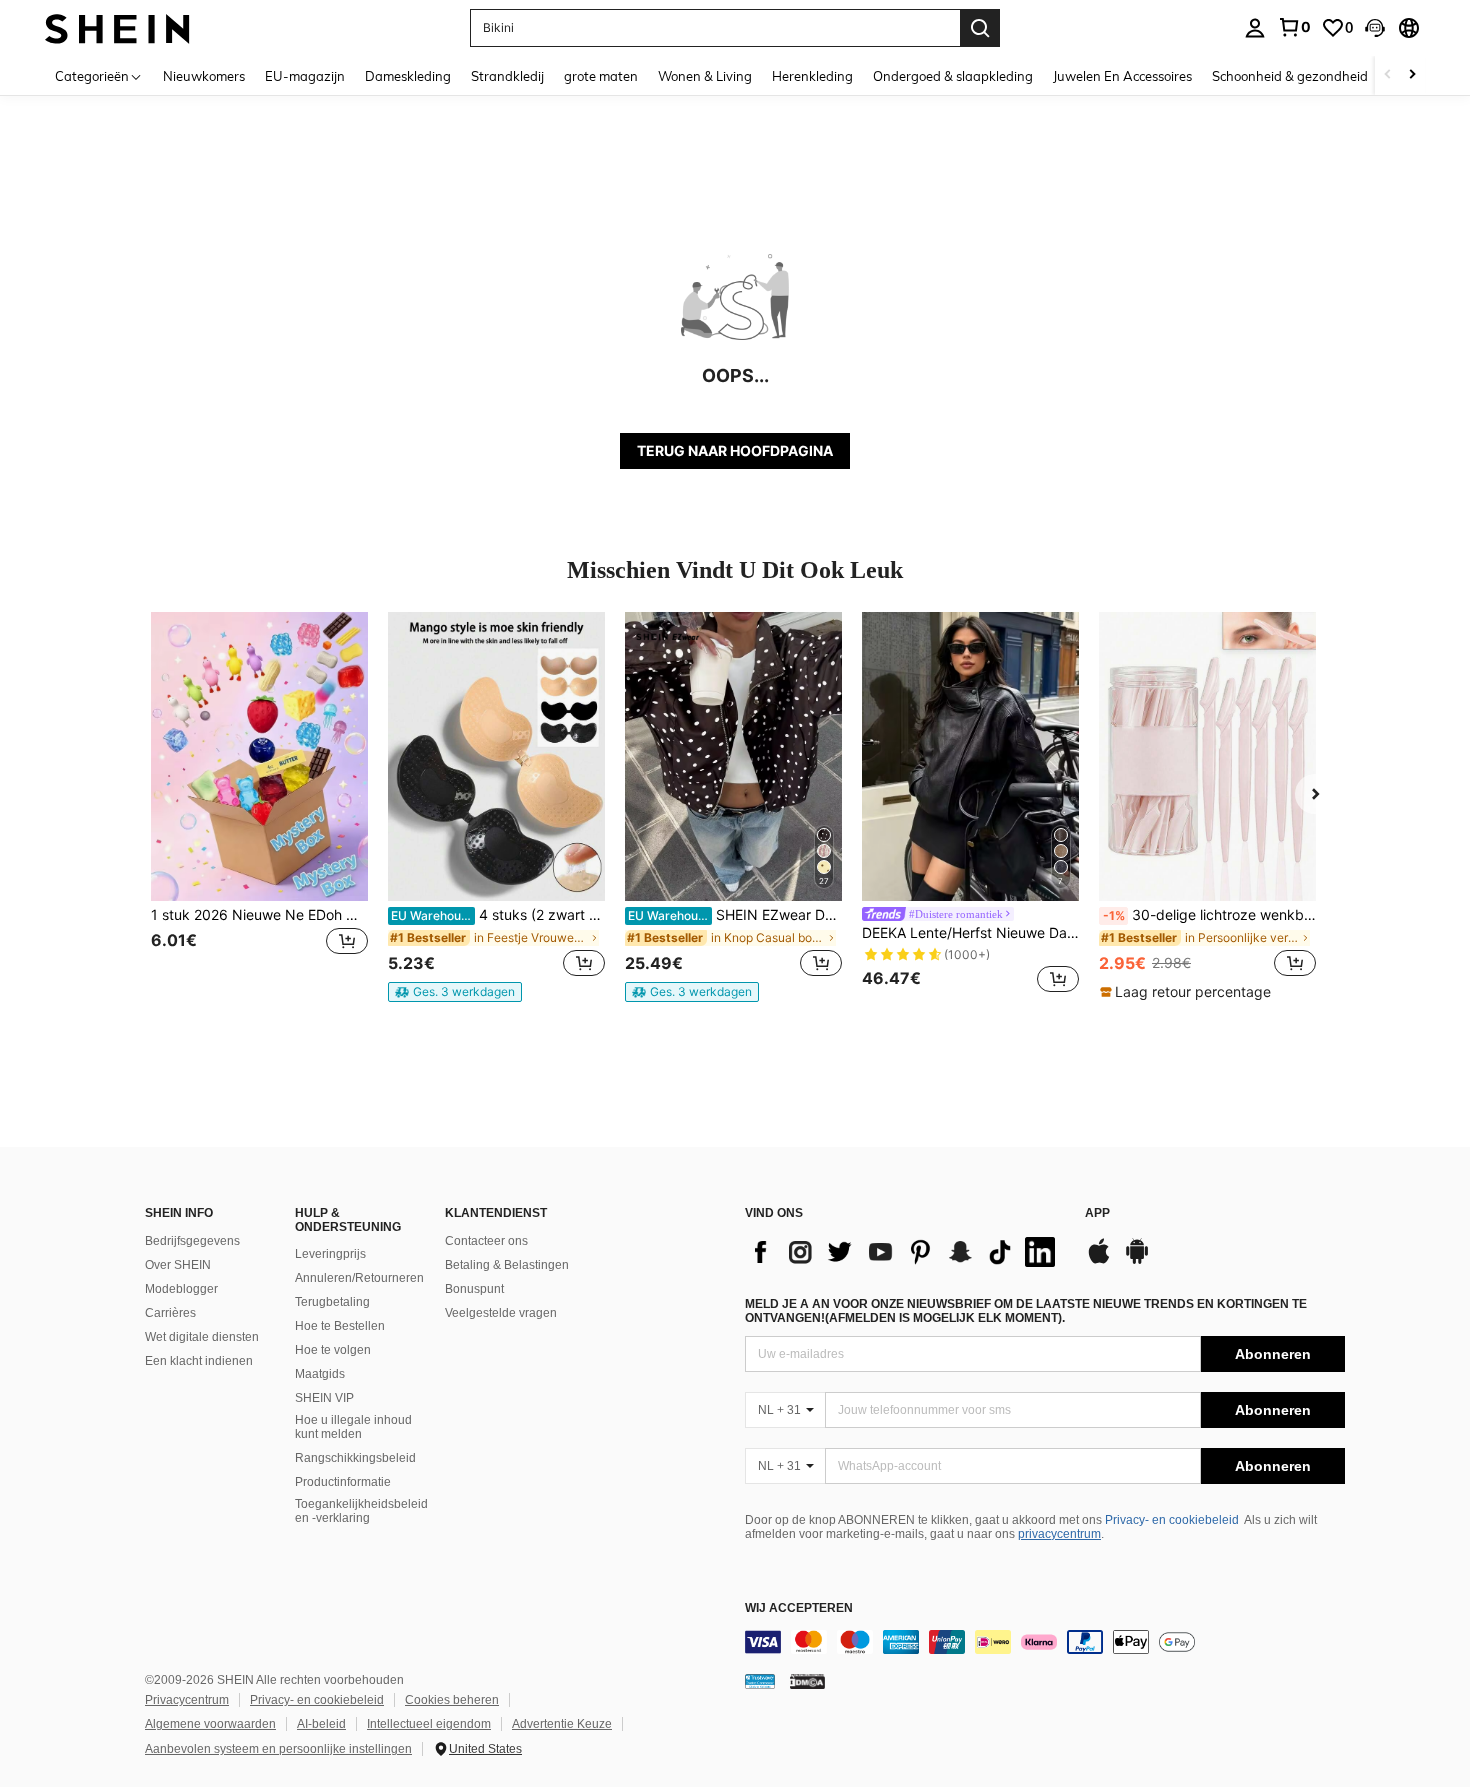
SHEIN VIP (324, 1398)
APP (1097, 1213)
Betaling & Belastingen (507, 1265)
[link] (1294, 27)
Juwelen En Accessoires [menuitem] (1122, 76)
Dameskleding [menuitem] (408, 76)
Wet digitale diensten (202, 1337)
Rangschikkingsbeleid (355, 1458)
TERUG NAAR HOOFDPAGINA (735, 450)
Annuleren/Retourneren (359, 1278)
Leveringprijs (330, 1254)
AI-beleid (321, 1724)
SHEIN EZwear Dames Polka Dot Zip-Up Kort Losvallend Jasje (735, 915)
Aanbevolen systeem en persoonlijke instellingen (278, 1749)
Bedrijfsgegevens (192, 1241)
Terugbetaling (332, 1302)
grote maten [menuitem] (601, 76)
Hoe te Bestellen (340, 1326)
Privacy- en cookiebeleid (1172, 1520)
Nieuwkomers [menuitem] (204, 76)
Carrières (170, 1313)
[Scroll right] (1412, 75)
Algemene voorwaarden (210, 1724)
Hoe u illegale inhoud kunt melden (353, 1427)
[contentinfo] (1045, 1642)
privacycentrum (1059, 1534)
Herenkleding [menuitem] (812, 76)
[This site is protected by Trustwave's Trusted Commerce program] (760, 1681)
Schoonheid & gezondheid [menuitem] (1290, 76)
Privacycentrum (187, 1700)
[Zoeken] (980, 28)
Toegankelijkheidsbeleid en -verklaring (361, 1511)
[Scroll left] (1388, 75)
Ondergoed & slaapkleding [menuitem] (953, 76)
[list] (905, 1252)
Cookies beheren (452, 1700)
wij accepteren (799, 1608)
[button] (1375, 28)
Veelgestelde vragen (501, 1313)
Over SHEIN (178, 1265)
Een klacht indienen (199, 1361)
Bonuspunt (474, 1289)
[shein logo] (117, 27)
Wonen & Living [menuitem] (705, 76)
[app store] (1099, 1261)
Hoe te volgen (333, 1350)
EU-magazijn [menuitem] (305, 76)
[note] (455, 992)
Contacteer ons (486, 1241)
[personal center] (1255, 28)
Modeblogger (181, 1289)
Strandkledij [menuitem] (507, 76)
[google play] (1137, 1261)
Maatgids (320, 1374)
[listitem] (259, 805)
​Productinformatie (343, 1482)
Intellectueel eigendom (429, 1724)
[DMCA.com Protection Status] (807, 1681)
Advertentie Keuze (562, 1724)
